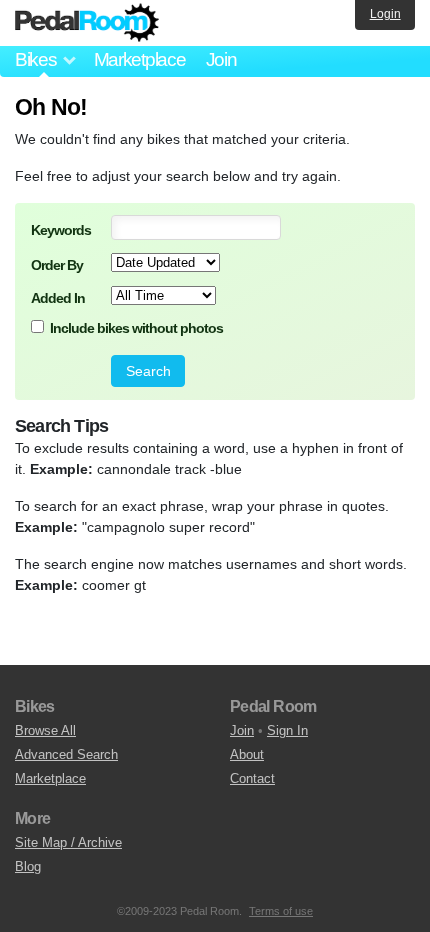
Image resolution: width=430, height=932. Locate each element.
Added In (58, 298)
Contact (252, 778)
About (247, 754)
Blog (28, 866)
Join (221, 59)
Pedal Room (87, 23)
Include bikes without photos (136, 328)
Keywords (61, 230)
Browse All (45, 730)
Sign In (287, 730)
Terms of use (281, 911)
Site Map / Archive (68, 842)
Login (385, 14)
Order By (57, 265)
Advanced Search (66, 754)
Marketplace (140, 59)
